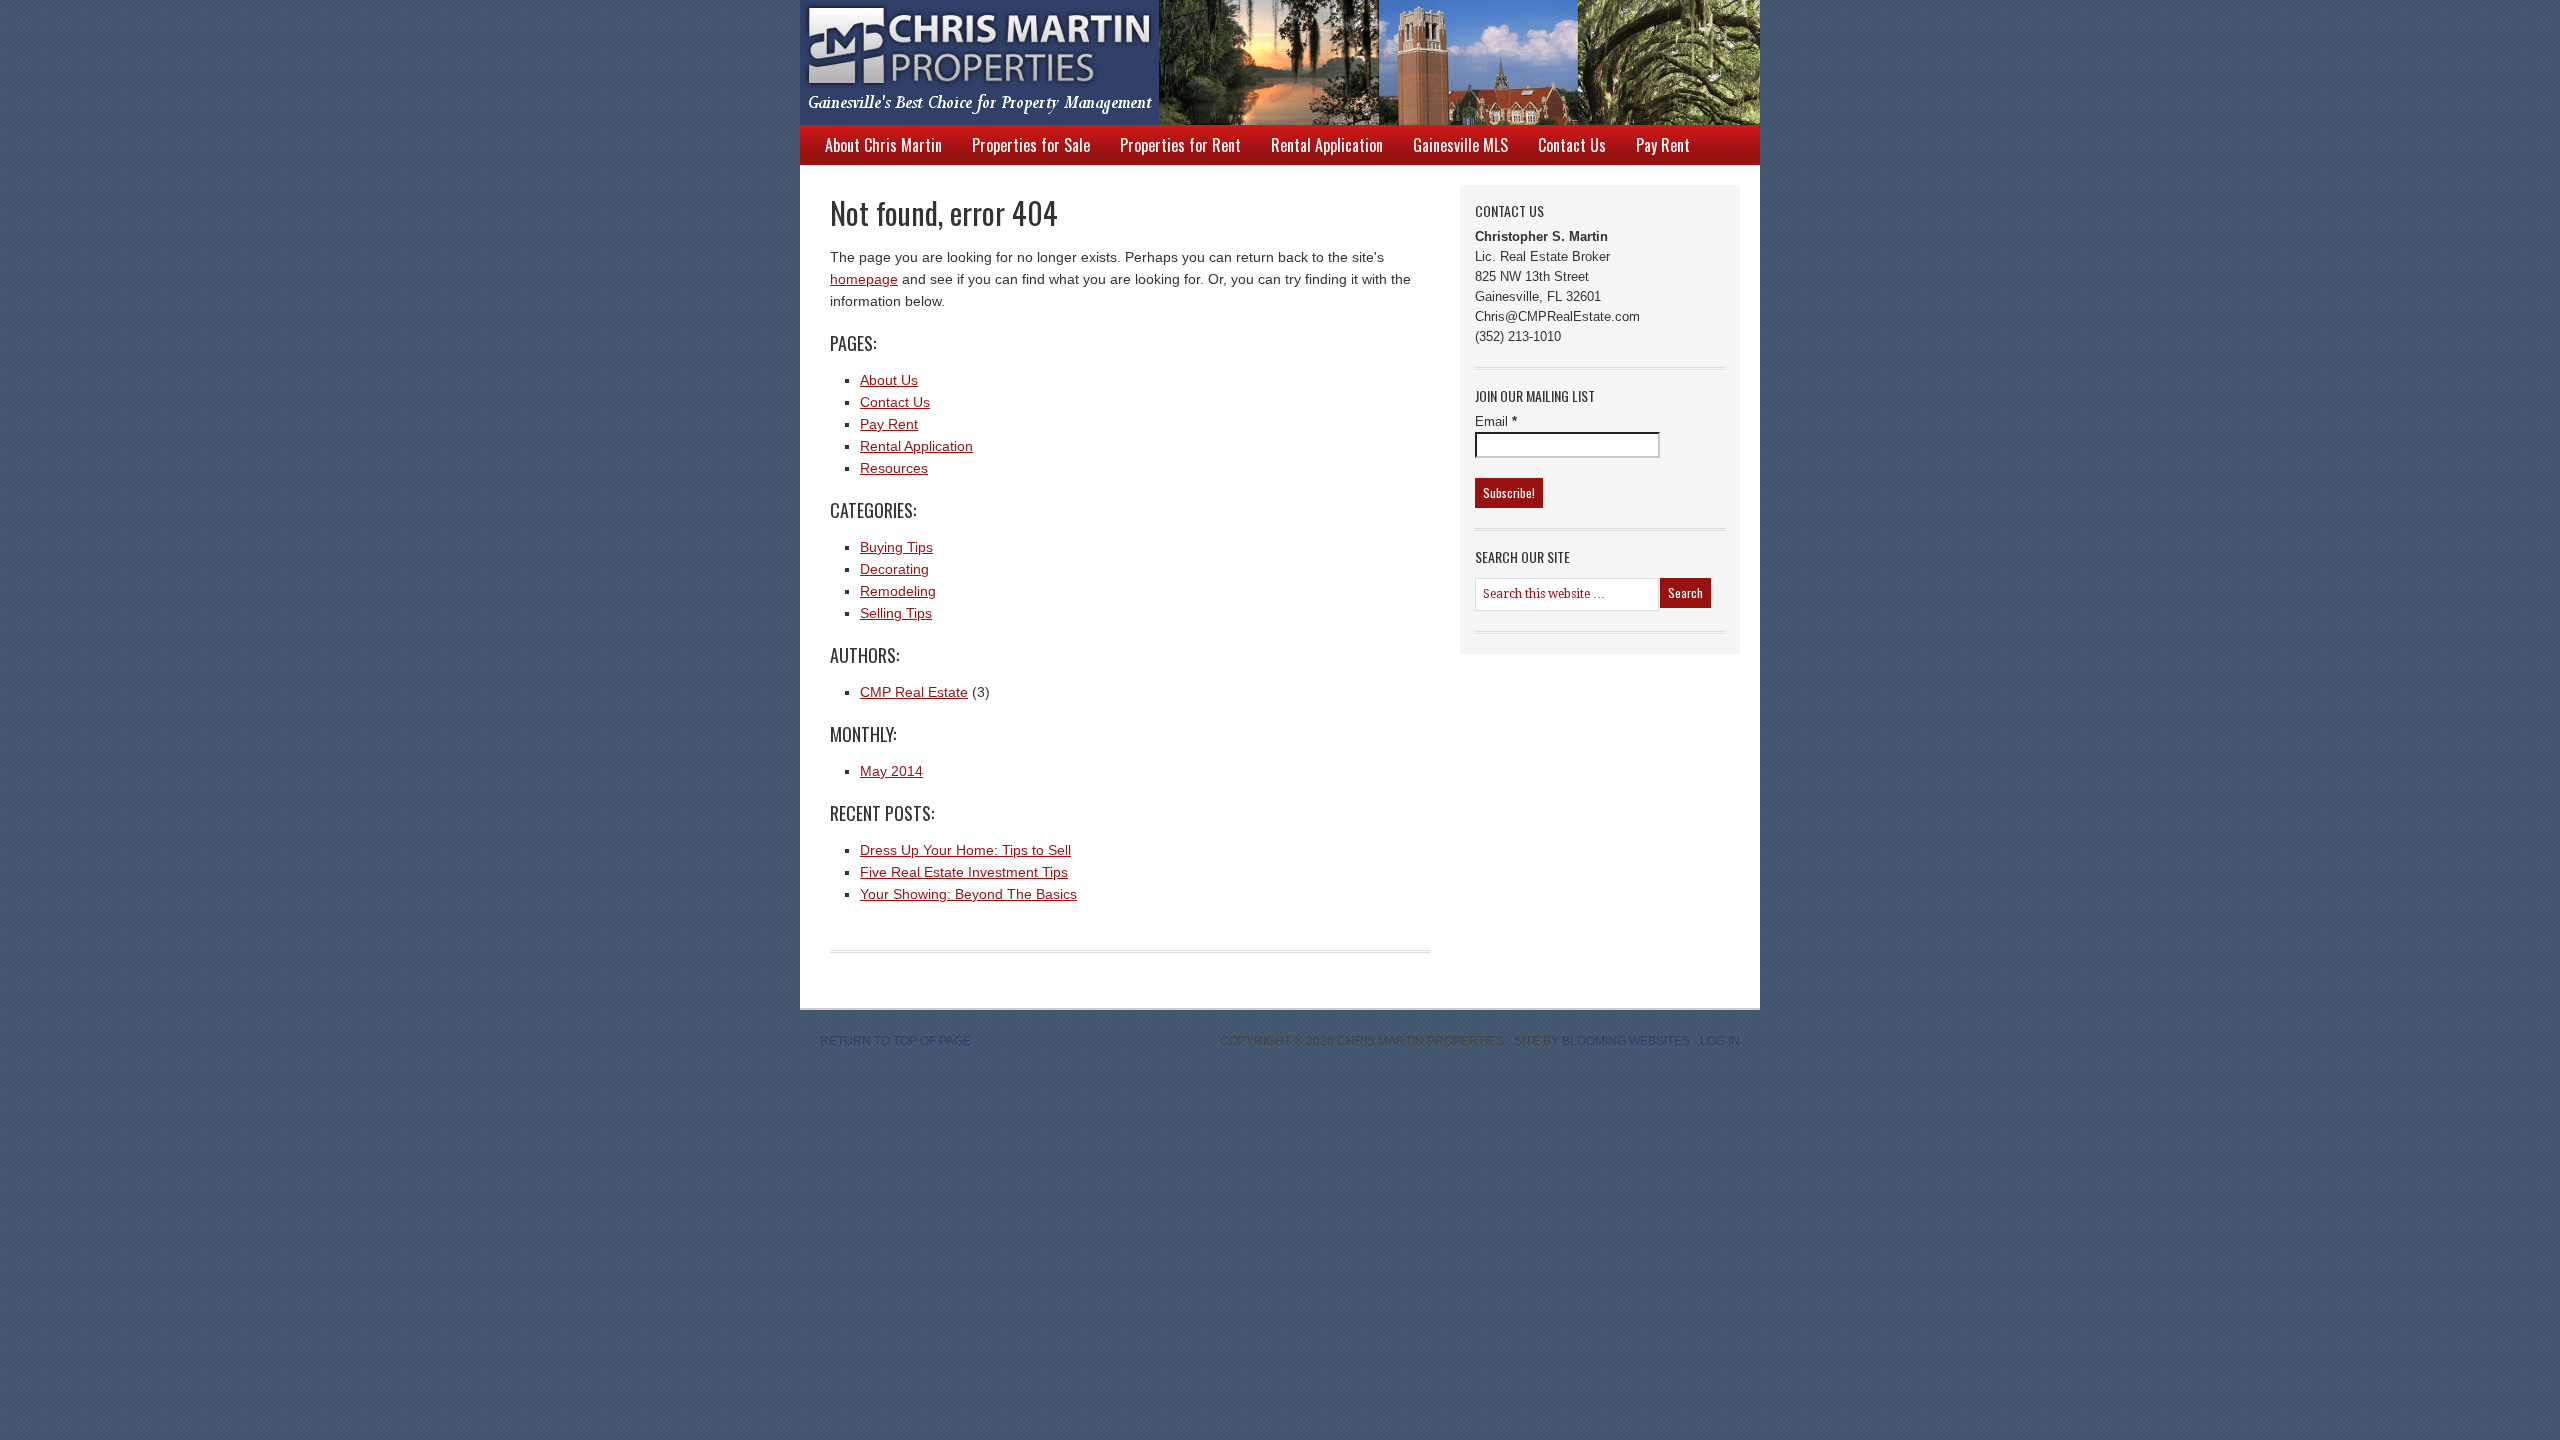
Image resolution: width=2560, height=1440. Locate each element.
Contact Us (1572, 145)
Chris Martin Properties (1260, 62)
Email (1496, 421)
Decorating (894, 569)
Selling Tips (896, 613)
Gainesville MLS (1460, 145)
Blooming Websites (1626, 1041)
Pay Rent (1663, 145)
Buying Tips (896, 547)
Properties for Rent (1180, 145)
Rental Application (1327, 145)
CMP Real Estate (914, 692)
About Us (889, 380)
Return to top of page (895, 1041)
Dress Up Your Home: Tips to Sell (965, 850)
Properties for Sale (1031, 145)
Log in (1720, 1041)
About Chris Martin (883, 145)
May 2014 (891, 771)
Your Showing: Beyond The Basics (968, 894)
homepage (864, 279)
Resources (894, 468)
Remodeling (898, 591)
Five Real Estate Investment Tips (964, 872)
